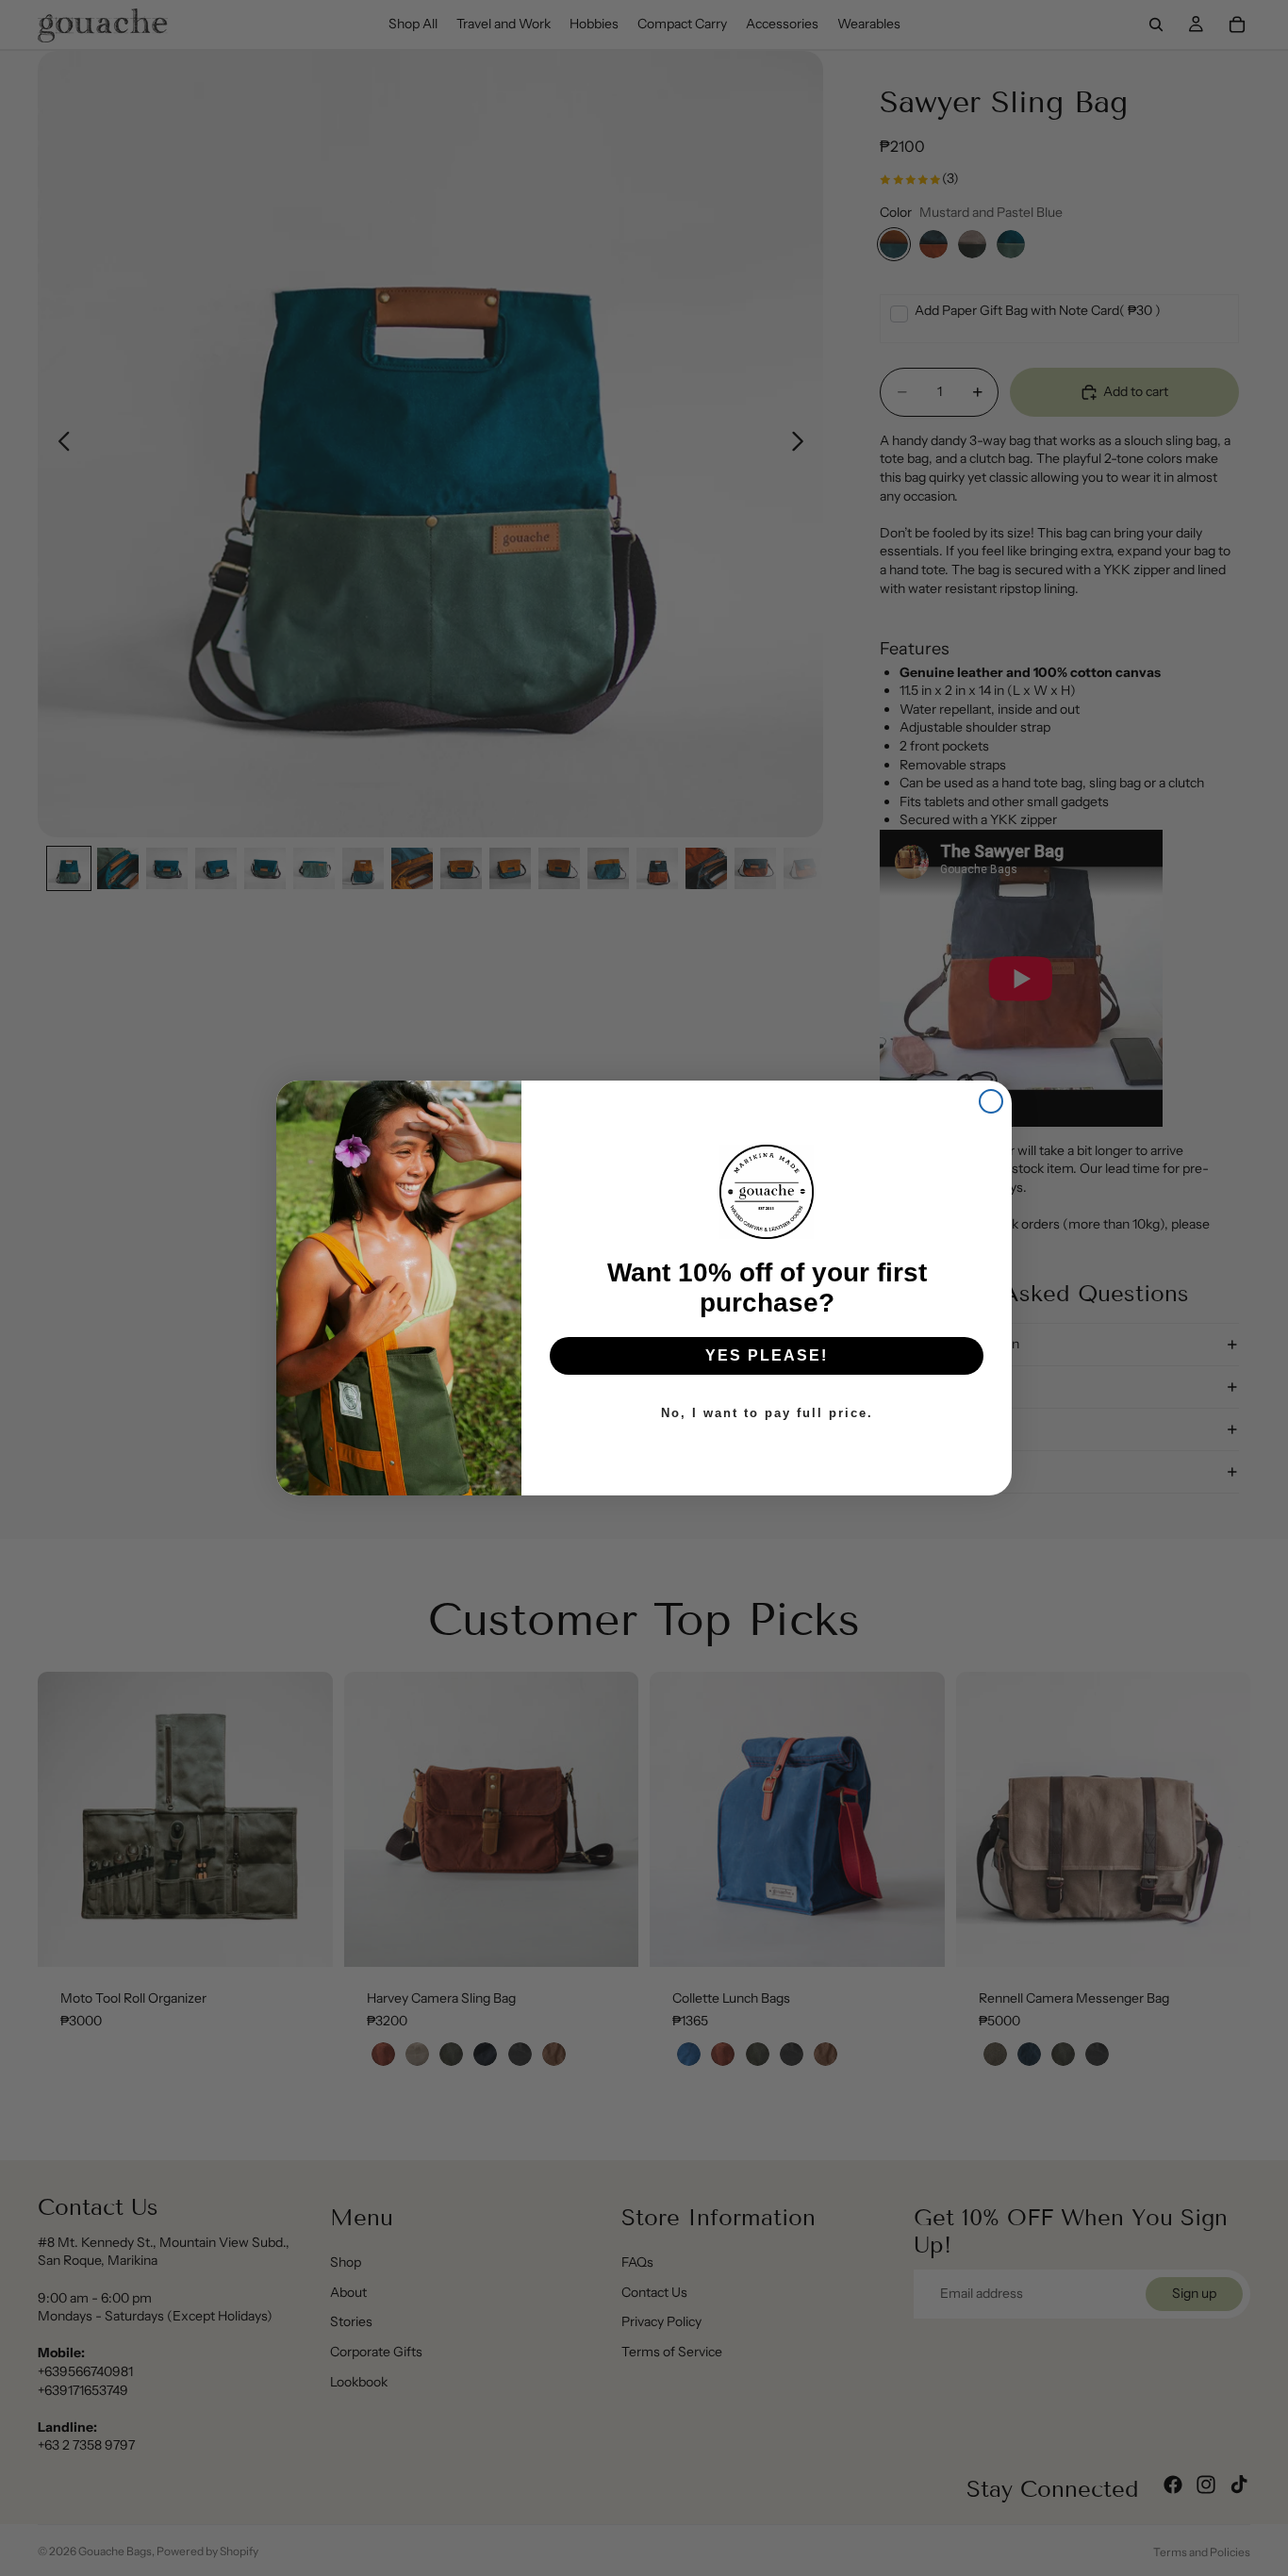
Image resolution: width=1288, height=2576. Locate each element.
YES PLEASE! (767, 1355)
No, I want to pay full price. (767, 1413)
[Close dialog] (991, 1101)
